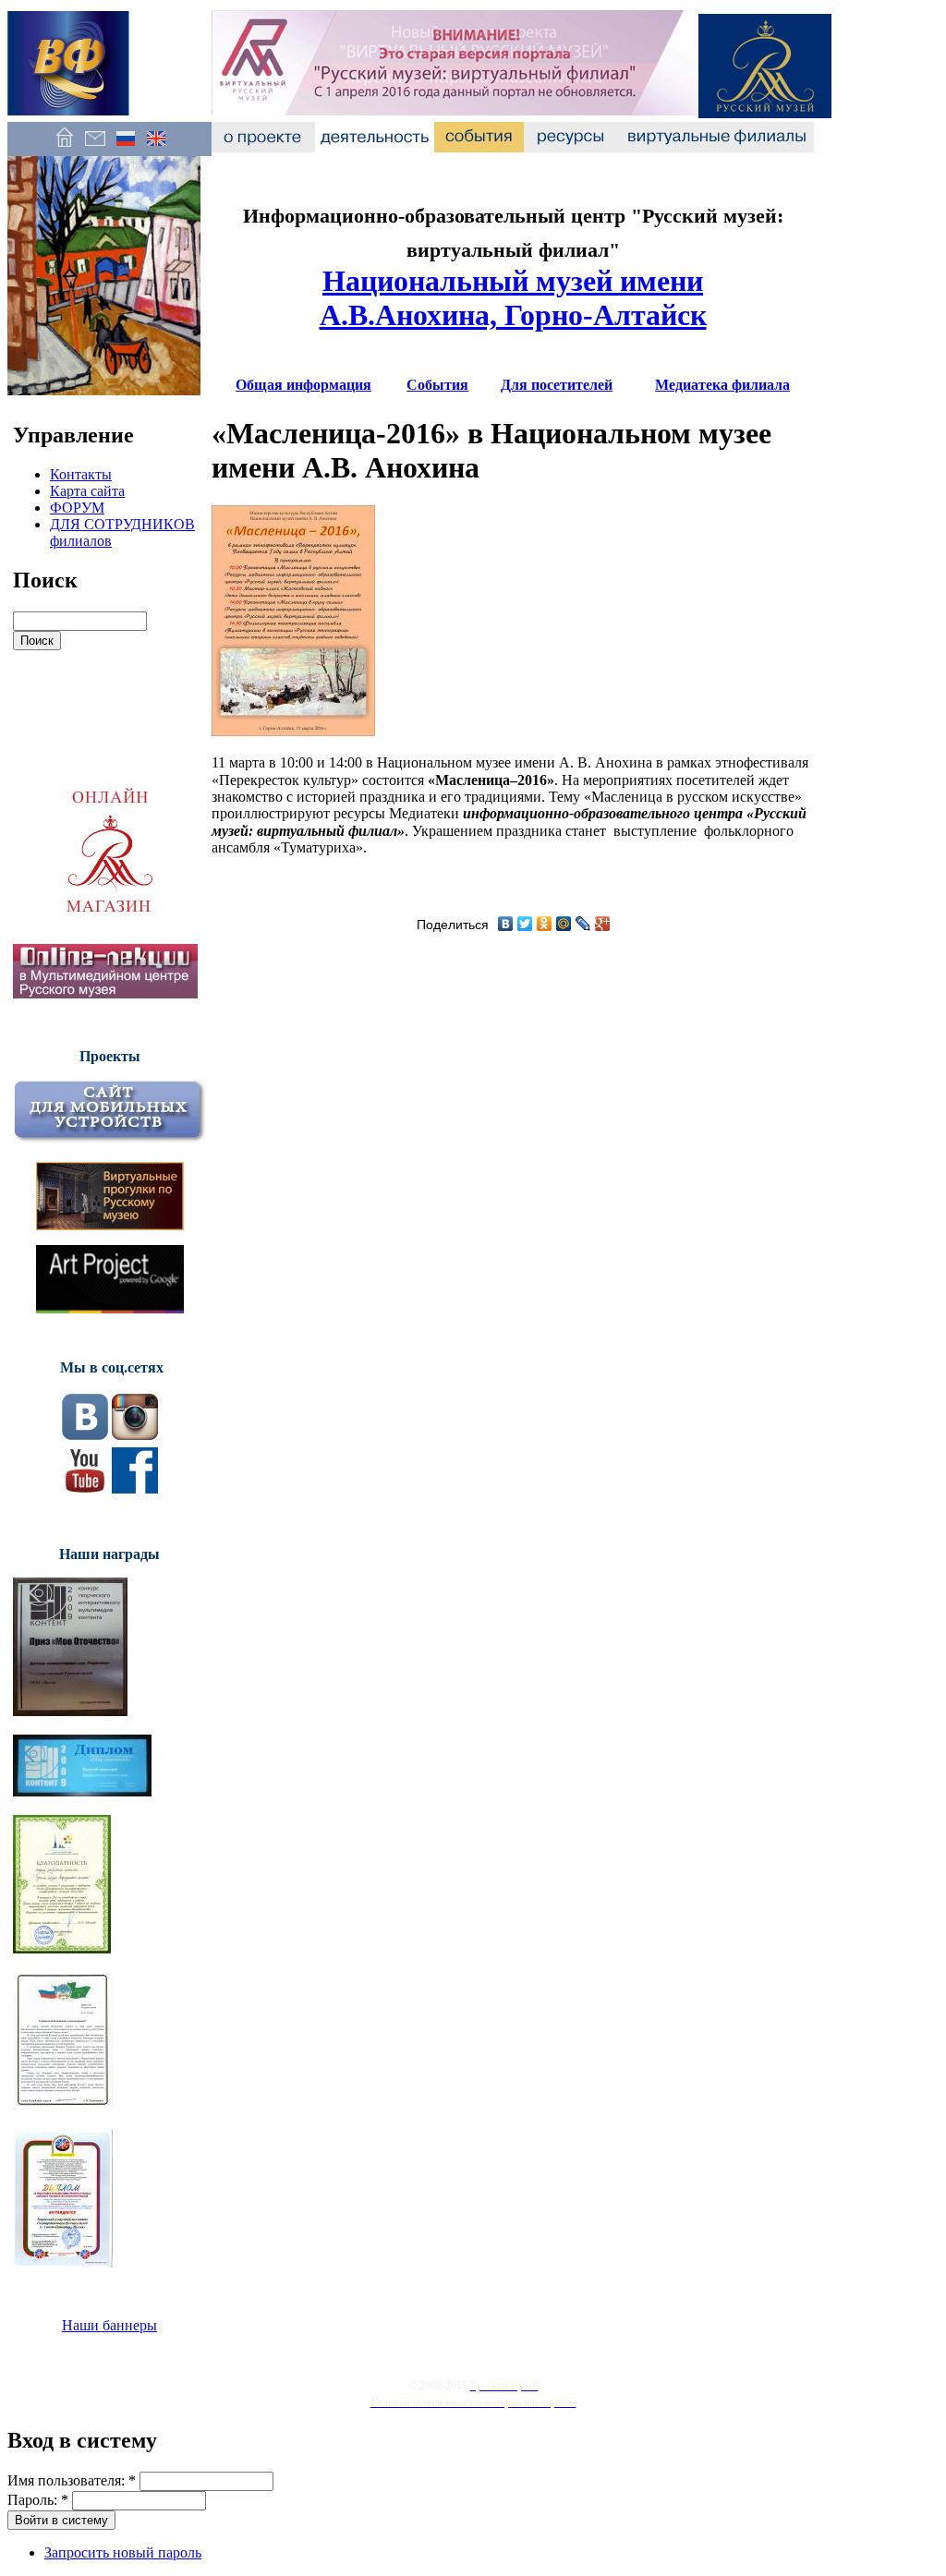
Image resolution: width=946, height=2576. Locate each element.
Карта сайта (87, 491)
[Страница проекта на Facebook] (135, 1488)
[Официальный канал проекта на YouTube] (85, 1488)
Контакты (81, 474)
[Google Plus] (603, 924)
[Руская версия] (125, 147)
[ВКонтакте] (506, 924)
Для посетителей (557, 385)
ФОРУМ (77, 508)
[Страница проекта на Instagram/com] (135, 1435)
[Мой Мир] (564, 924)
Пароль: (38, 2500)
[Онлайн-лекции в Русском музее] (105, 993)
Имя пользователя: (72, 2480)
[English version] (156, 147)
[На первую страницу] (64, 147)
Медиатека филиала (722, 385)
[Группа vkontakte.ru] (85, 1435)
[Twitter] (525, 924)
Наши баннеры (109, 2325)
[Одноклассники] (545, 924)
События (437, 385)
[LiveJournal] (583, 924)
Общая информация (303, 385)
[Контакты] (95, 147)
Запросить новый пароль (123, 2552)
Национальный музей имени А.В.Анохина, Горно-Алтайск (513, 298)
